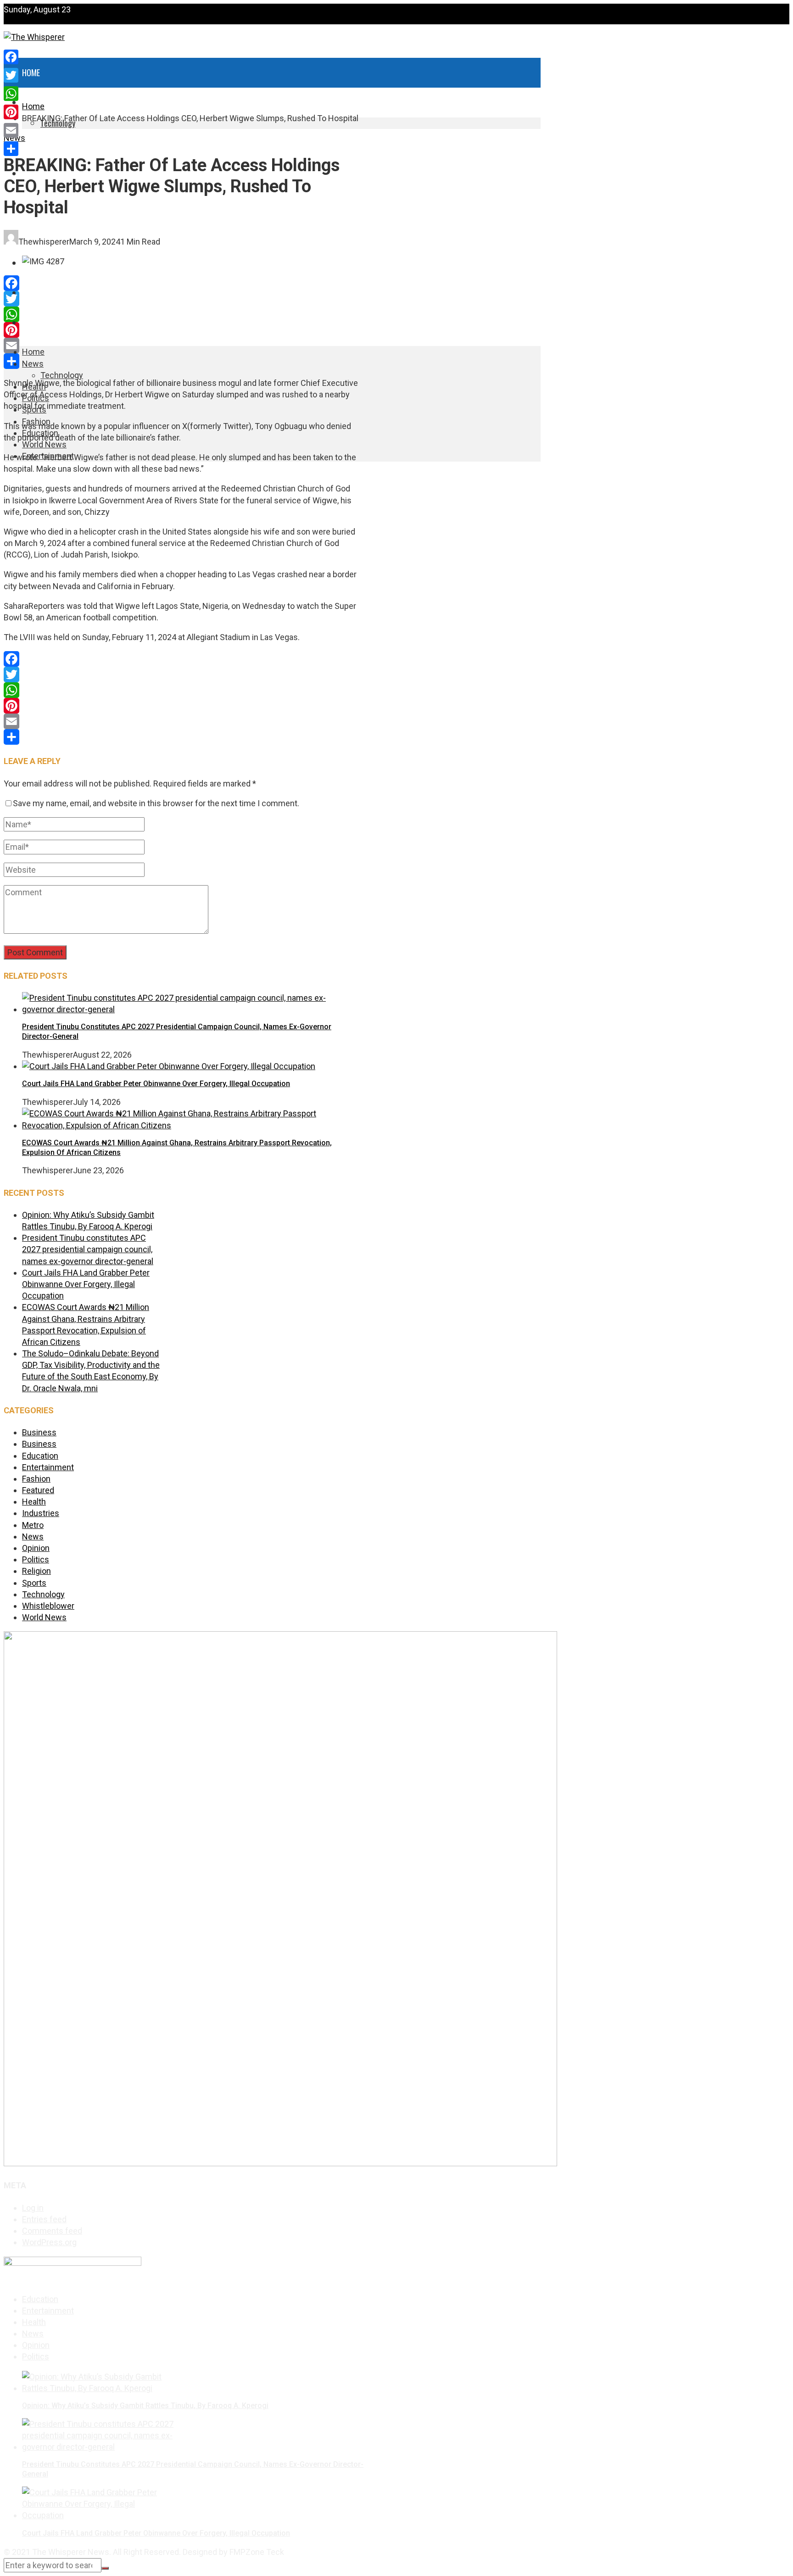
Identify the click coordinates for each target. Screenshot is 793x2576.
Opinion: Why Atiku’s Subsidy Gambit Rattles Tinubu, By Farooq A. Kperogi (145, 2406)
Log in (33, 2208)
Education (40, 1456)
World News (43, 293)
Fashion (36, 1479)
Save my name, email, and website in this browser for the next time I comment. (156, 803)
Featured (38, 1490)
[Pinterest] (181, 330)
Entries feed (44, 2219)
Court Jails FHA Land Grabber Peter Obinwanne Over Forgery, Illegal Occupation (156, 1084)
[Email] (181, 346)
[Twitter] (181, 299)
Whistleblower (48, 1606)
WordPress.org (49, 2242)
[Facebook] (181, 283)
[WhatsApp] (181, 314)
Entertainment (47, 323)
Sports (34, 1583)
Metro (33, 1525)
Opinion (36, 1548)
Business (39, 1432)
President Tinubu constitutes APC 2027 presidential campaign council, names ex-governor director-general (88, 1249)
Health (34, 144)
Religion (36, 1571)
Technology (62, 375)
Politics (36, 1559)
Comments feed (52, 2231)
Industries (41, 1513)
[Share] (181, 361)
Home (31, 72)
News (33, 364)
